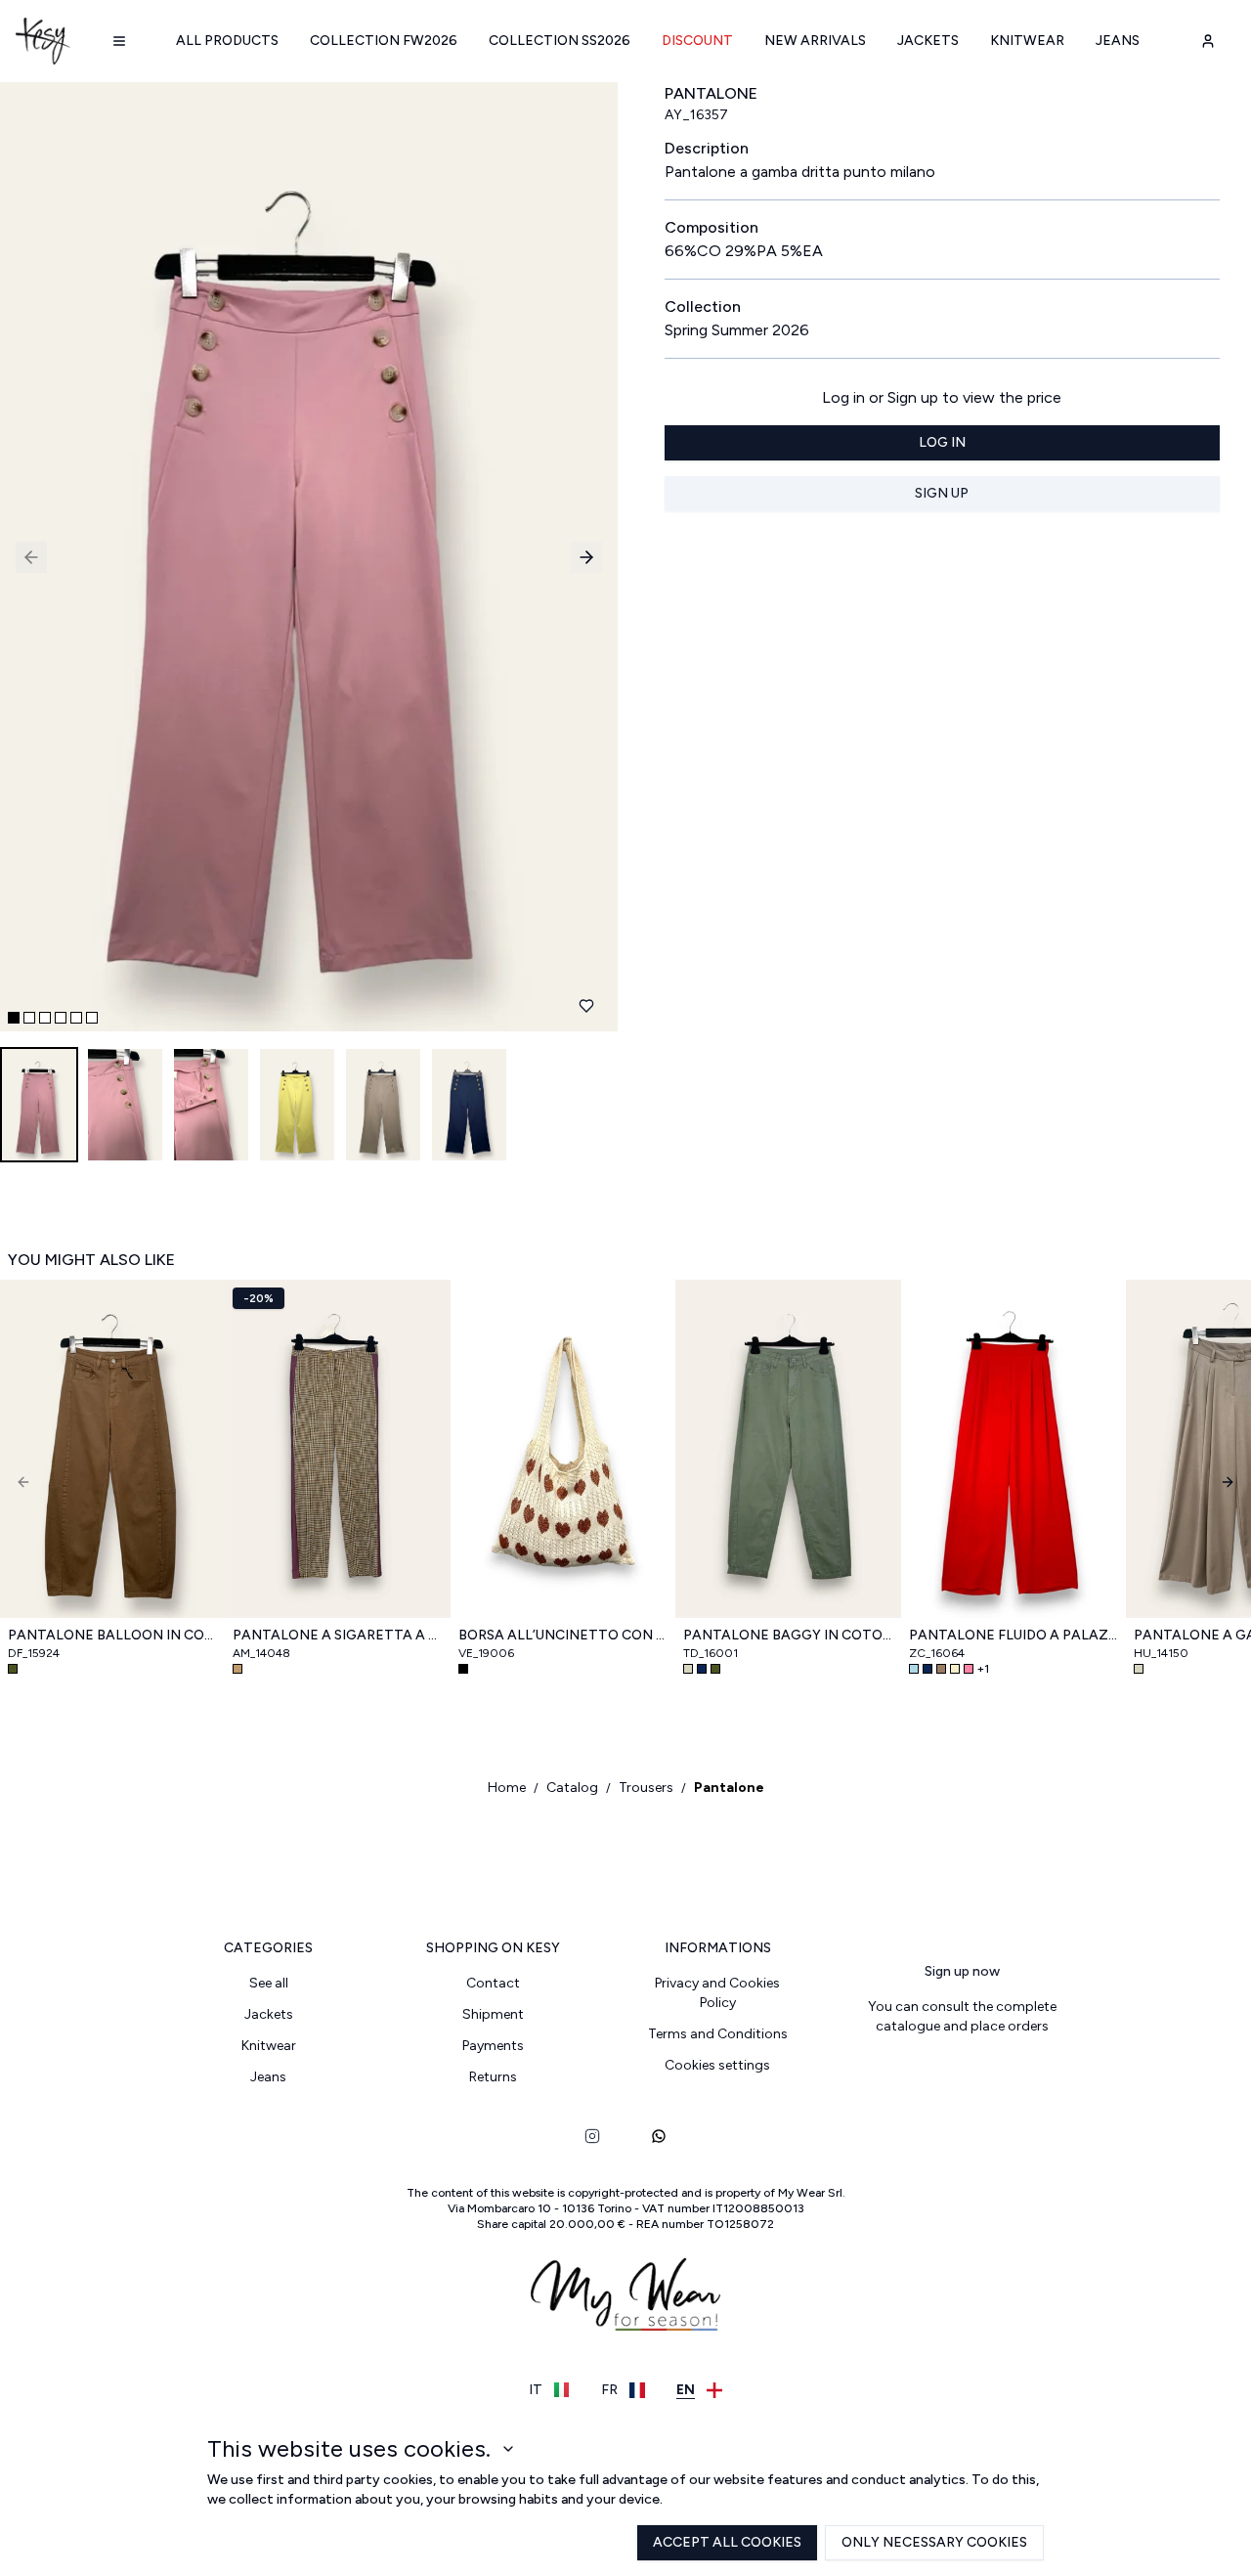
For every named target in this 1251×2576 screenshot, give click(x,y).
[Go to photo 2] (29, 1018)
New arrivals (815, 41)
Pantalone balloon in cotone (112, 1635)
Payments (493, 2046)
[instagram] (592, 2136)
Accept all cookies (727, 2542)
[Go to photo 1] (14, 1018)
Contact (493, 1983)
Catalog (572, 1788)
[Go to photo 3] (45, 1018)
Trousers (646, 1788)
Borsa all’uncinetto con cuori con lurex (563, 1635)
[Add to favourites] (586, 1006)
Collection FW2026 (384, 41)
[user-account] (1208, 41)
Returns (493, 2077)
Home (507, 1788)
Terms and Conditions (718, 2034)
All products (227, 41)
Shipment (493, 2014)
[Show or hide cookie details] (508, 2449)
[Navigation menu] (119, 41)
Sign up (942, 493)
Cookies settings (717, 2065)
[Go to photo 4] (61, 1018)
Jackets (928, 41)
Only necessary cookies (934, 2542)
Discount (697, 41)
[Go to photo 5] (76, 1018)
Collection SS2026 (560, 41)
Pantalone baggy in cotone (788, 1635)
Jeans (1118, 41)
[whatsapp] (659, 2136)
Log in (942, 442)
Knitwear (1027, 41)
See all (269, 1983)
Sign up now (962, 1971)
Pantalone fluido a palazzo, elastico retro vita (1014, 1635)
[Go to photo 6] (92, 1018)
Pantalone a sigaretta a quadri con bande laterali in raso (337, 1635)
